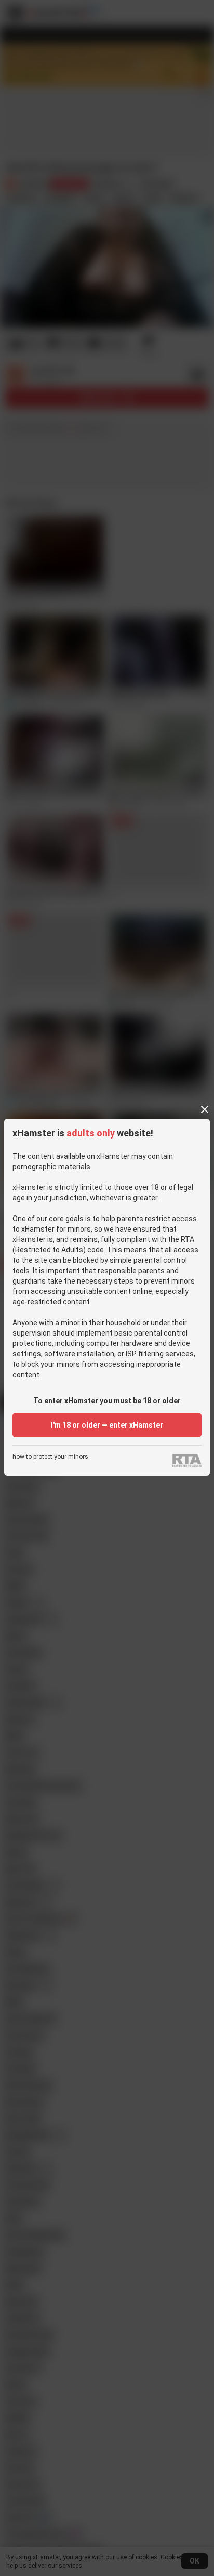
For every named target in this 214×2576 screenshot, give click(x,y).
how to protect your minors (50, 1457)
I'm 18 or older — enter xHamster (107, 1425)
